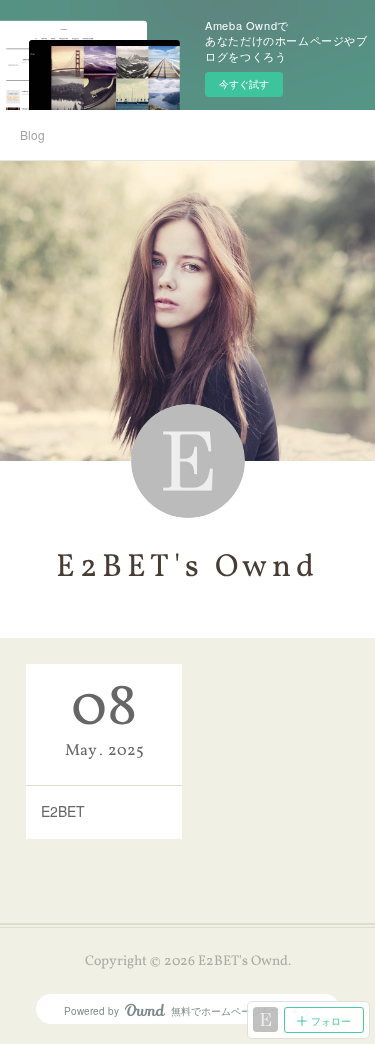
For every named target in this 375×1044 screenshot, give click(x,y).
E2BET (63, 811)
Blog (32, 134)
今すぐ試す (244, 84)
